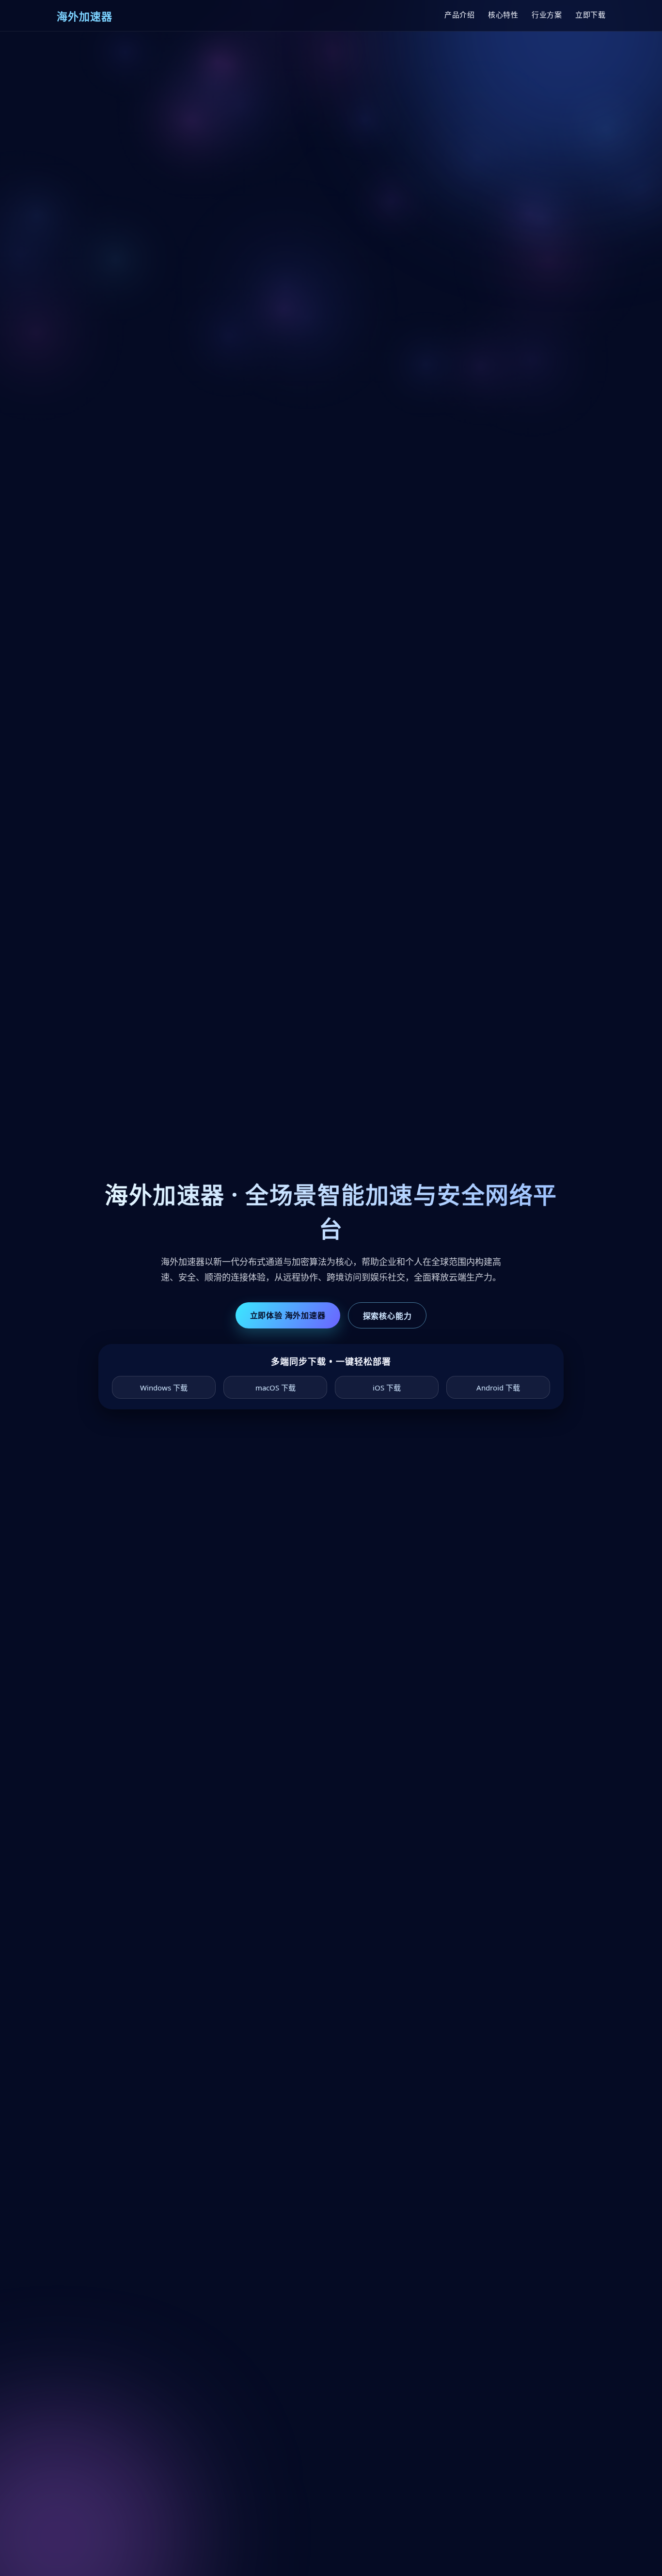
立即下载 (590, 15)
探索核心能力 (387, 1316)
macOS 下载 (276, 1388)
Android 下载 (498, 1388)
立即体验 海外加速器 (288, 1315)
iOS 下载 (387, 1388)
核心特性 (503, 15)
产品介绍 (459, 15)
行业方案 (547, 15)
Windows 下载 (164, 1388)
